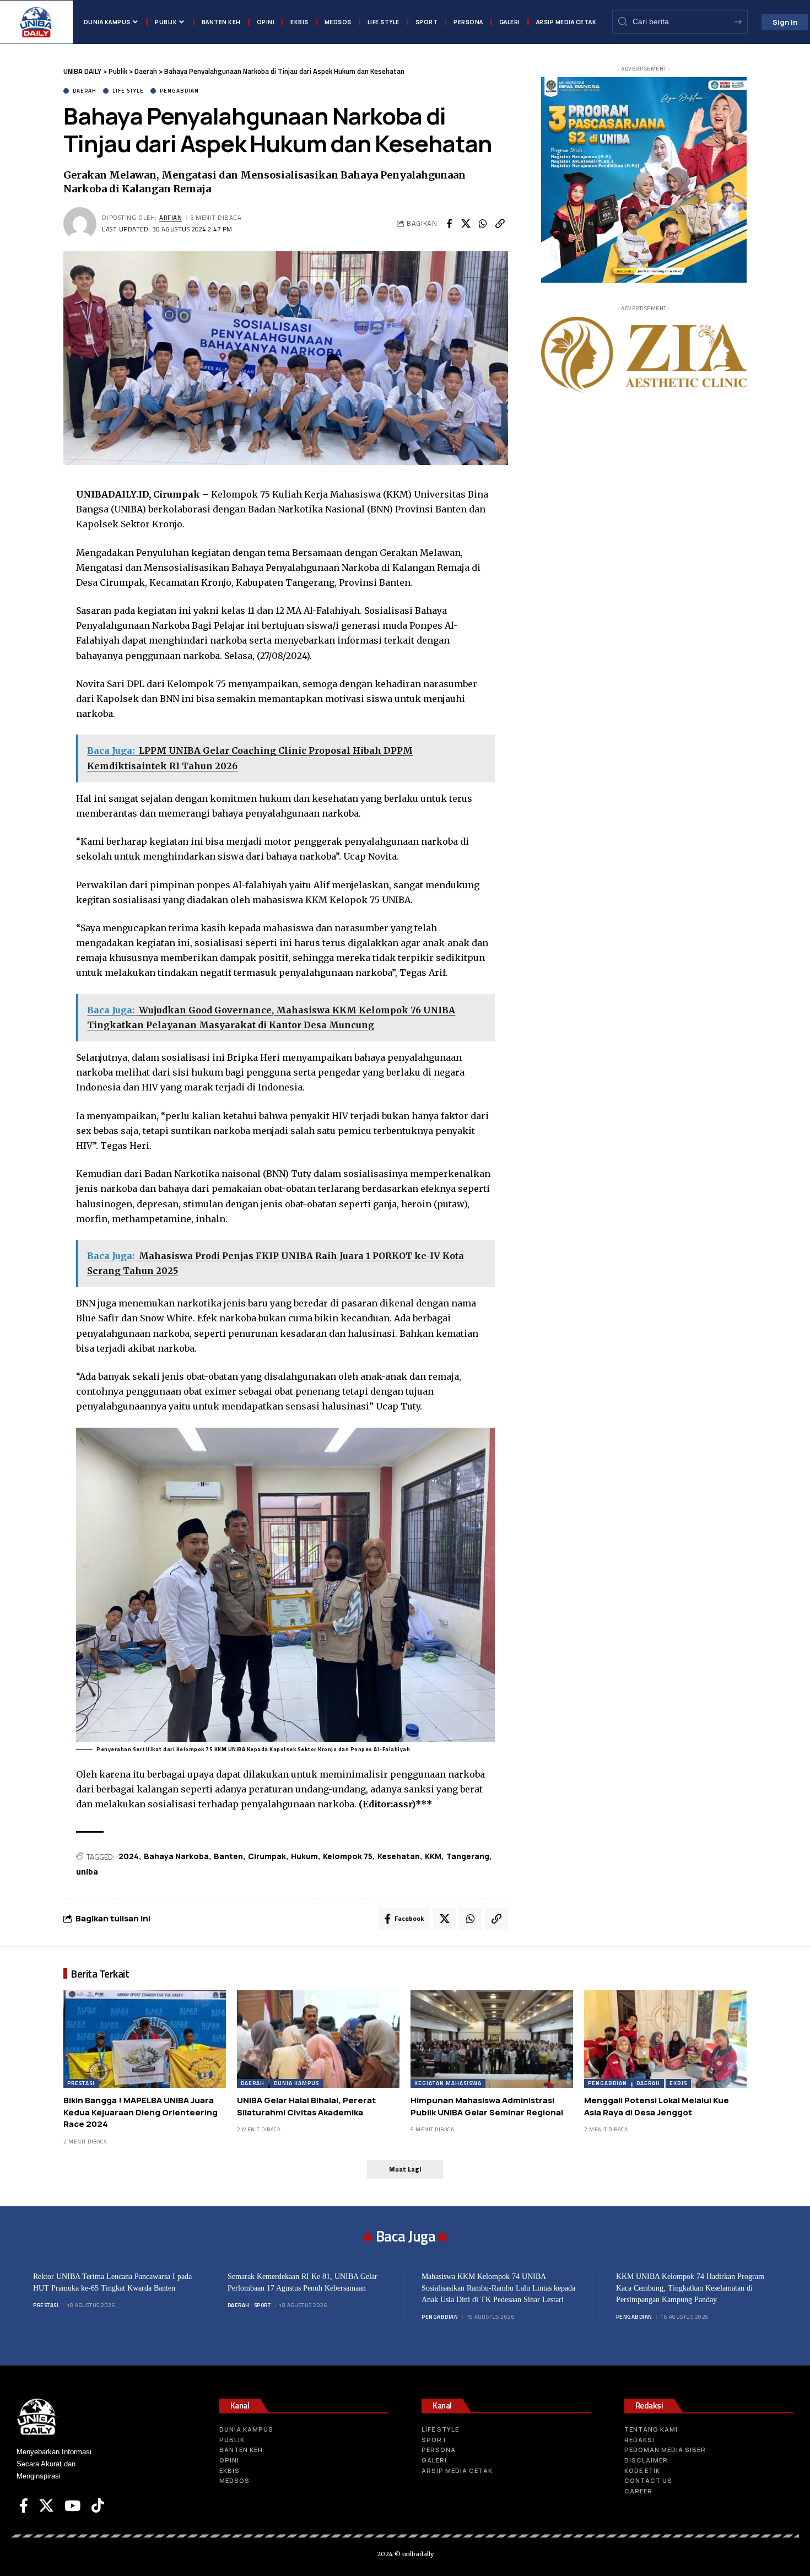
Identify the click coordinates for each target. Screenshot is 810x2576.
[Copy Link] (500, 224)
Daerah (85, 91)
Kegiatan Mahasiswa (448, 2083)
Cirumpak (267, 1856)
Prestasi (81, 2083)
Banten (228, 1856)
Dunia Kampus (296, 2083)
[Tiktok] (98, 2505)
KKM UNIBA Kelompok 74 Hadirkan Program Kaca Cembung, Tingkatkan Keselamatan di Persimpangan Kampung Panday (690, 2288)
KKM (433, 1856)
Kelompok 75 (348, 1856)
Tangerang (468, 1856)
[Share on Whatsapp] (483, 224)
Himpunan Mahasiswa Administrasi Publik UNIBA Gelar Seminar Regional (487, 2106)
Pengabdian (179, 91)
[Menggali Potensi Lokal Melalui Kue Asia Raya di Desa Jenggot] (665, 2039)
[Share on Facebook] (449, 224)
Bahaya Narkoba (176, 1856)
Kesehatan (399, 1856)
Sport (263, 2305)
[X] (46, 2505)
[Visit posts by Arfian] (80, 224)
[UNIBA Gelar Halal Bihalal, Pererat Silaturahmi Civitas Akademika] (318, 2039)
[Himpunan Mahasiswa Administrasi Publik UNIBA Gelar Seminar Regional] (492, 2039)
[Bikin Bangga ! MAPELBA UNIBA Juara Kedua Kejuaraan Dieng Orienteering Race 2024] (145, 2039)
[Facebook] (24, 2505)
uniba (87, 1872)
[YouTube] (72, 2505)
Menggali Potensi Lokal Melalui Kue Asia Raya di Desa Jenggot (657, 2106)
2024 (129, 1856)
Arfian (171, 217)
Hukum (304, 1856)
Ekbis (678, 2083)
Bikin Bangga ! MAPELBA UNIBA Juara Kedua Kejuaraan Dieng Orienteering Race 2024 (141, 2112)
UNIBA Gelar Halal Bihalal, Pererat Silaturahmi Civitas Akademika (306, 2106)
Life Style (128, 91)
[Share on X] (466, 224)
